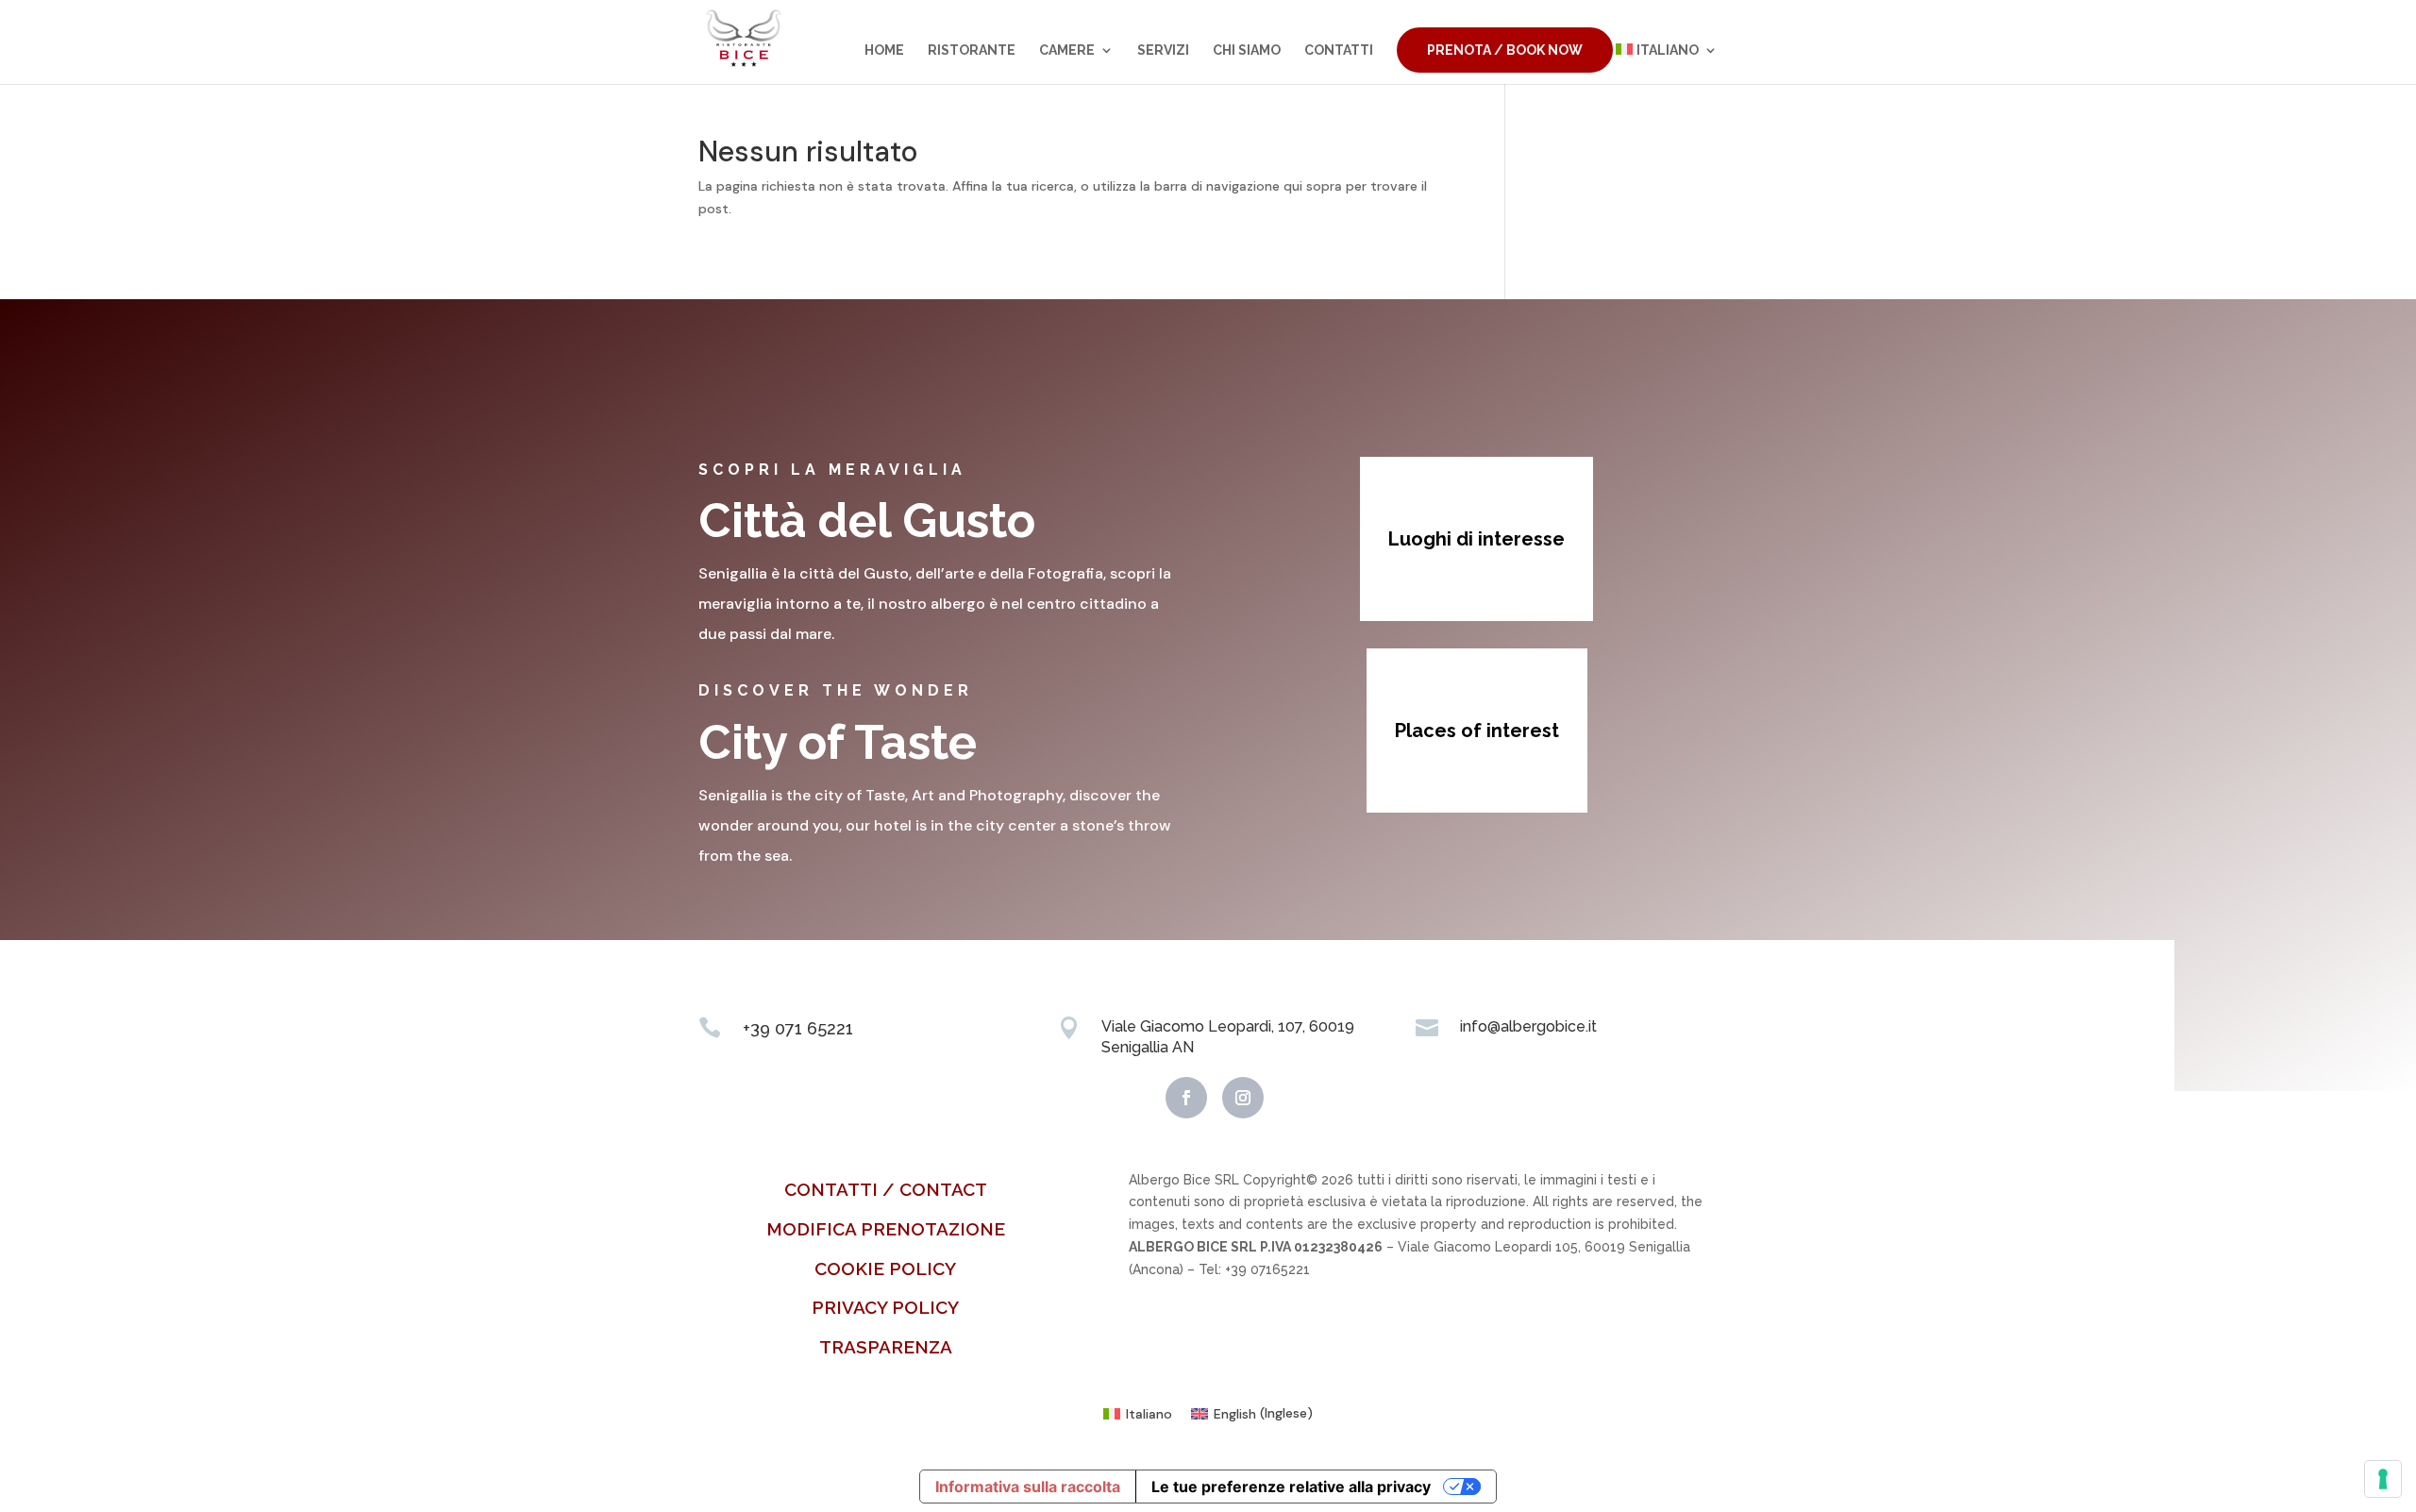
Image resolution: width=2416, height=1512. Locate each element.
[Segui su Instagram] (1243, 1098)
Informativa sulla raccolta (1028, 1487)
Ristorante (972, 50)
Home (884, 50)
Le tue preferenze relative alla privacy (1291, 1487)
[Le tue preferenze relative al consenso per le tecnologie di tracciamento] (2383, 1479)
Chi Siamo (1247, 50)
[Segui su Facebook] (1186, 1098)
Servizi (1163, 50)
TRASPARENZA (886, 1347)
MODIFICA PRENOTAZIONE (886, 1229)
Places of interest (1477, 731)
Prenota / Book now (1505, 50)
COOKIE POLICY (885, 1268)
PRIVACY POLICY (885, 1307)
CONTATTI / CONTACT (886, 1189)
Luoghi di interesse (1476, 539)
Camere (1067, 50)
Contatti (1339, 50)
